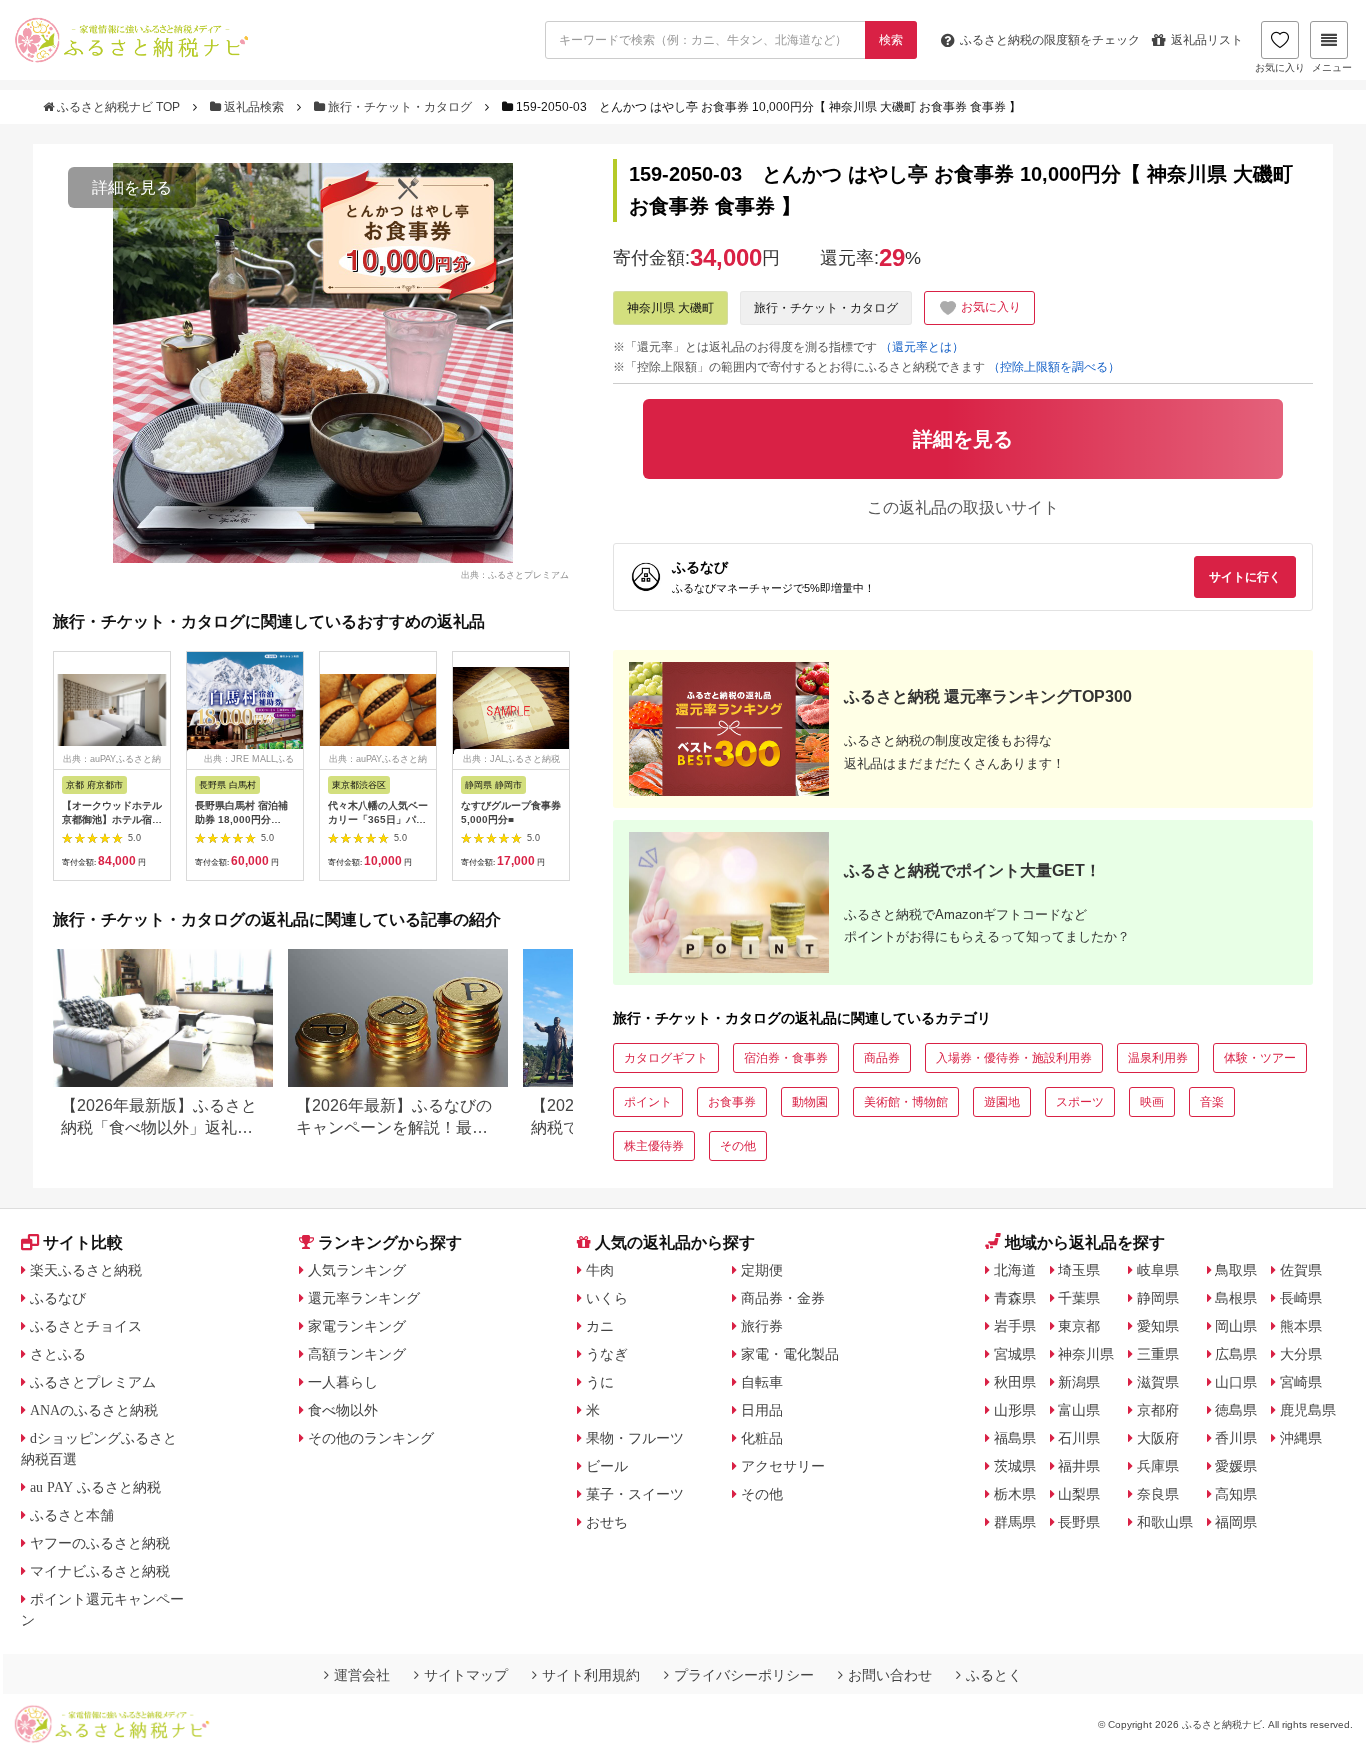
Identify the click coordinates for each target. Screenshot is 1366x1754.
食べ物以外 (343, 1410)
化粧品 (762, 1438)
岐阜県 (1158, 1270)
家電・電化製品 (790, 1354)
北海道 (1015, 1270)
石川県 (1079, 1438)
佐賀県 (1301, 1270)
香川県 (1236, 1438)
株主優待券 (654, 1146)
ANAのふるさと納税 (94, 1410)
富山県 (1079, 1410)
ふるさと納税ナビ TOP (118, 107)
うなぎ (607, 1354)
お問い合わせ (890, 1675)
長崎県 (1301, 1298)
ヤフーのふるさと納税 (100, 1543)
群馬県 (1015, 1522)
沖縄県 (1301, 1438)
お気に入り (1280, 67)
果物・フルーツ (635, 1438)
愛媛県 (1236, 1466)
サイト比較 (83, 1242)
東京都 (1079, 1326)
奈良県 (1158, 1494)
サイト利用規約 (591, 1675)
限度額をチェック (1050, 40)
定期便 (762, 1270)
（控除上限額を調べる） (1054, 367)
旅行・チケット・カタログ (400, 107)
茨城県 (1015, 1466)
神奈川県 (1086, 1354)
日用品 (762, 1410)
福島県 (1015, 1438)
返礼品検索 (254, 107)
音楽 (1212, 1102)
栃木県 (1015, 1494)
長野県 (1079, 1522)
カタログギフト (666, 1058)
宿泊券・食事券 (786, 1058)
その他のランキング (371, 1438)
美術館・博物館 (906, 1102)
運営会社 (362, 1675)
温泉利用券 (1158, 1058)
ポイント (648, 1102)
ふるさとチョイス (86, 1326)
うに (600, 1382)
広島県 (1236, 1354)
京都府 (1158, 1410)
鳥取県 (1236, 1270)
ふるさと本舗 (72, 1515)
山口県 (1236, 1382)
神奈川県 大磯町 (670, 308)
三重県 (1158, 1354)
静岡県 (1158, 1298)
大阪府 (1158, 1438)
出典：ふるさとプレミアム (515, 574)
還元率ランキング (364, 1298)
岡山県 (1236, 1326)
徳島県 (1236, 1410)
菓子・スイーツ (635, 1494)
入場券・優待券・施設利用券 (1014, 1058)
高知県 (1236, 1494)
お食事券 (732, 1102)
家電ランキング (357, 1326)
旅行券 (762, 1326)
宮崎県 (1301, 1382)
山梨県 (1079, 1494)
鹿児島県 (1308, 1410)
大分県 (1301, 1354)
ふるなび (58, 1298)
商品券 (882, 1058)
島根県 (1236, 1298)
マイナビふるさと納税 (100, 1571)
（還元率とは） (922, 347)
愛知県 (1158, 1326)
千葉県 (1079, 1298)
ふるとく (994, 1675)
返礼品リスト (1207, 40)
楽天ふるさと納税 (86, 1270)
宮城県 (1015, 1354)
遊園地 (1002, 1102)
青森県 (1015, 1298)
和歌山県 (1165, 1522)
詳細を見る (132, 187)
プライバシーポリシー (744, 1675)
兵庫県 (1158, 1466)
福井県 (1079, 1466)
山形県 (1015, 1410)
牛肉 (600, 1270)
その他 (738, 1146)
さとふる (58, 1354)
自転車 (762, 1382)
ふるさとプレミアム (93, 1382)
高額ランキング (357, 1354)
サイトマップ (466, 1675)
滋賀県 (1158, 1382)
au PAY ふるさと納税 (95, 1487)
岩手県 (1015, 1326)
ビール (607, 1466)
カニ (600, 1326)
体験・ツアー (1260, 1058)
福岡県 (1236, 1522)
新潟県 (1079, 1382)
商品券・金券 (783, 1298)
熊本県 (1301, 1326)
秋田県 (1015, 1382)
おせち (607, 1522)
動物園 (810, 1102)
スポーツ (1080, 1102)
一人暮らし (343, 1382)
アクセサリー (783, 1466)
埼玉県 (1079, 1270)
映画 (1152, 1102)
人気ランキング (357, 1270)
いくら (607, 1298)
